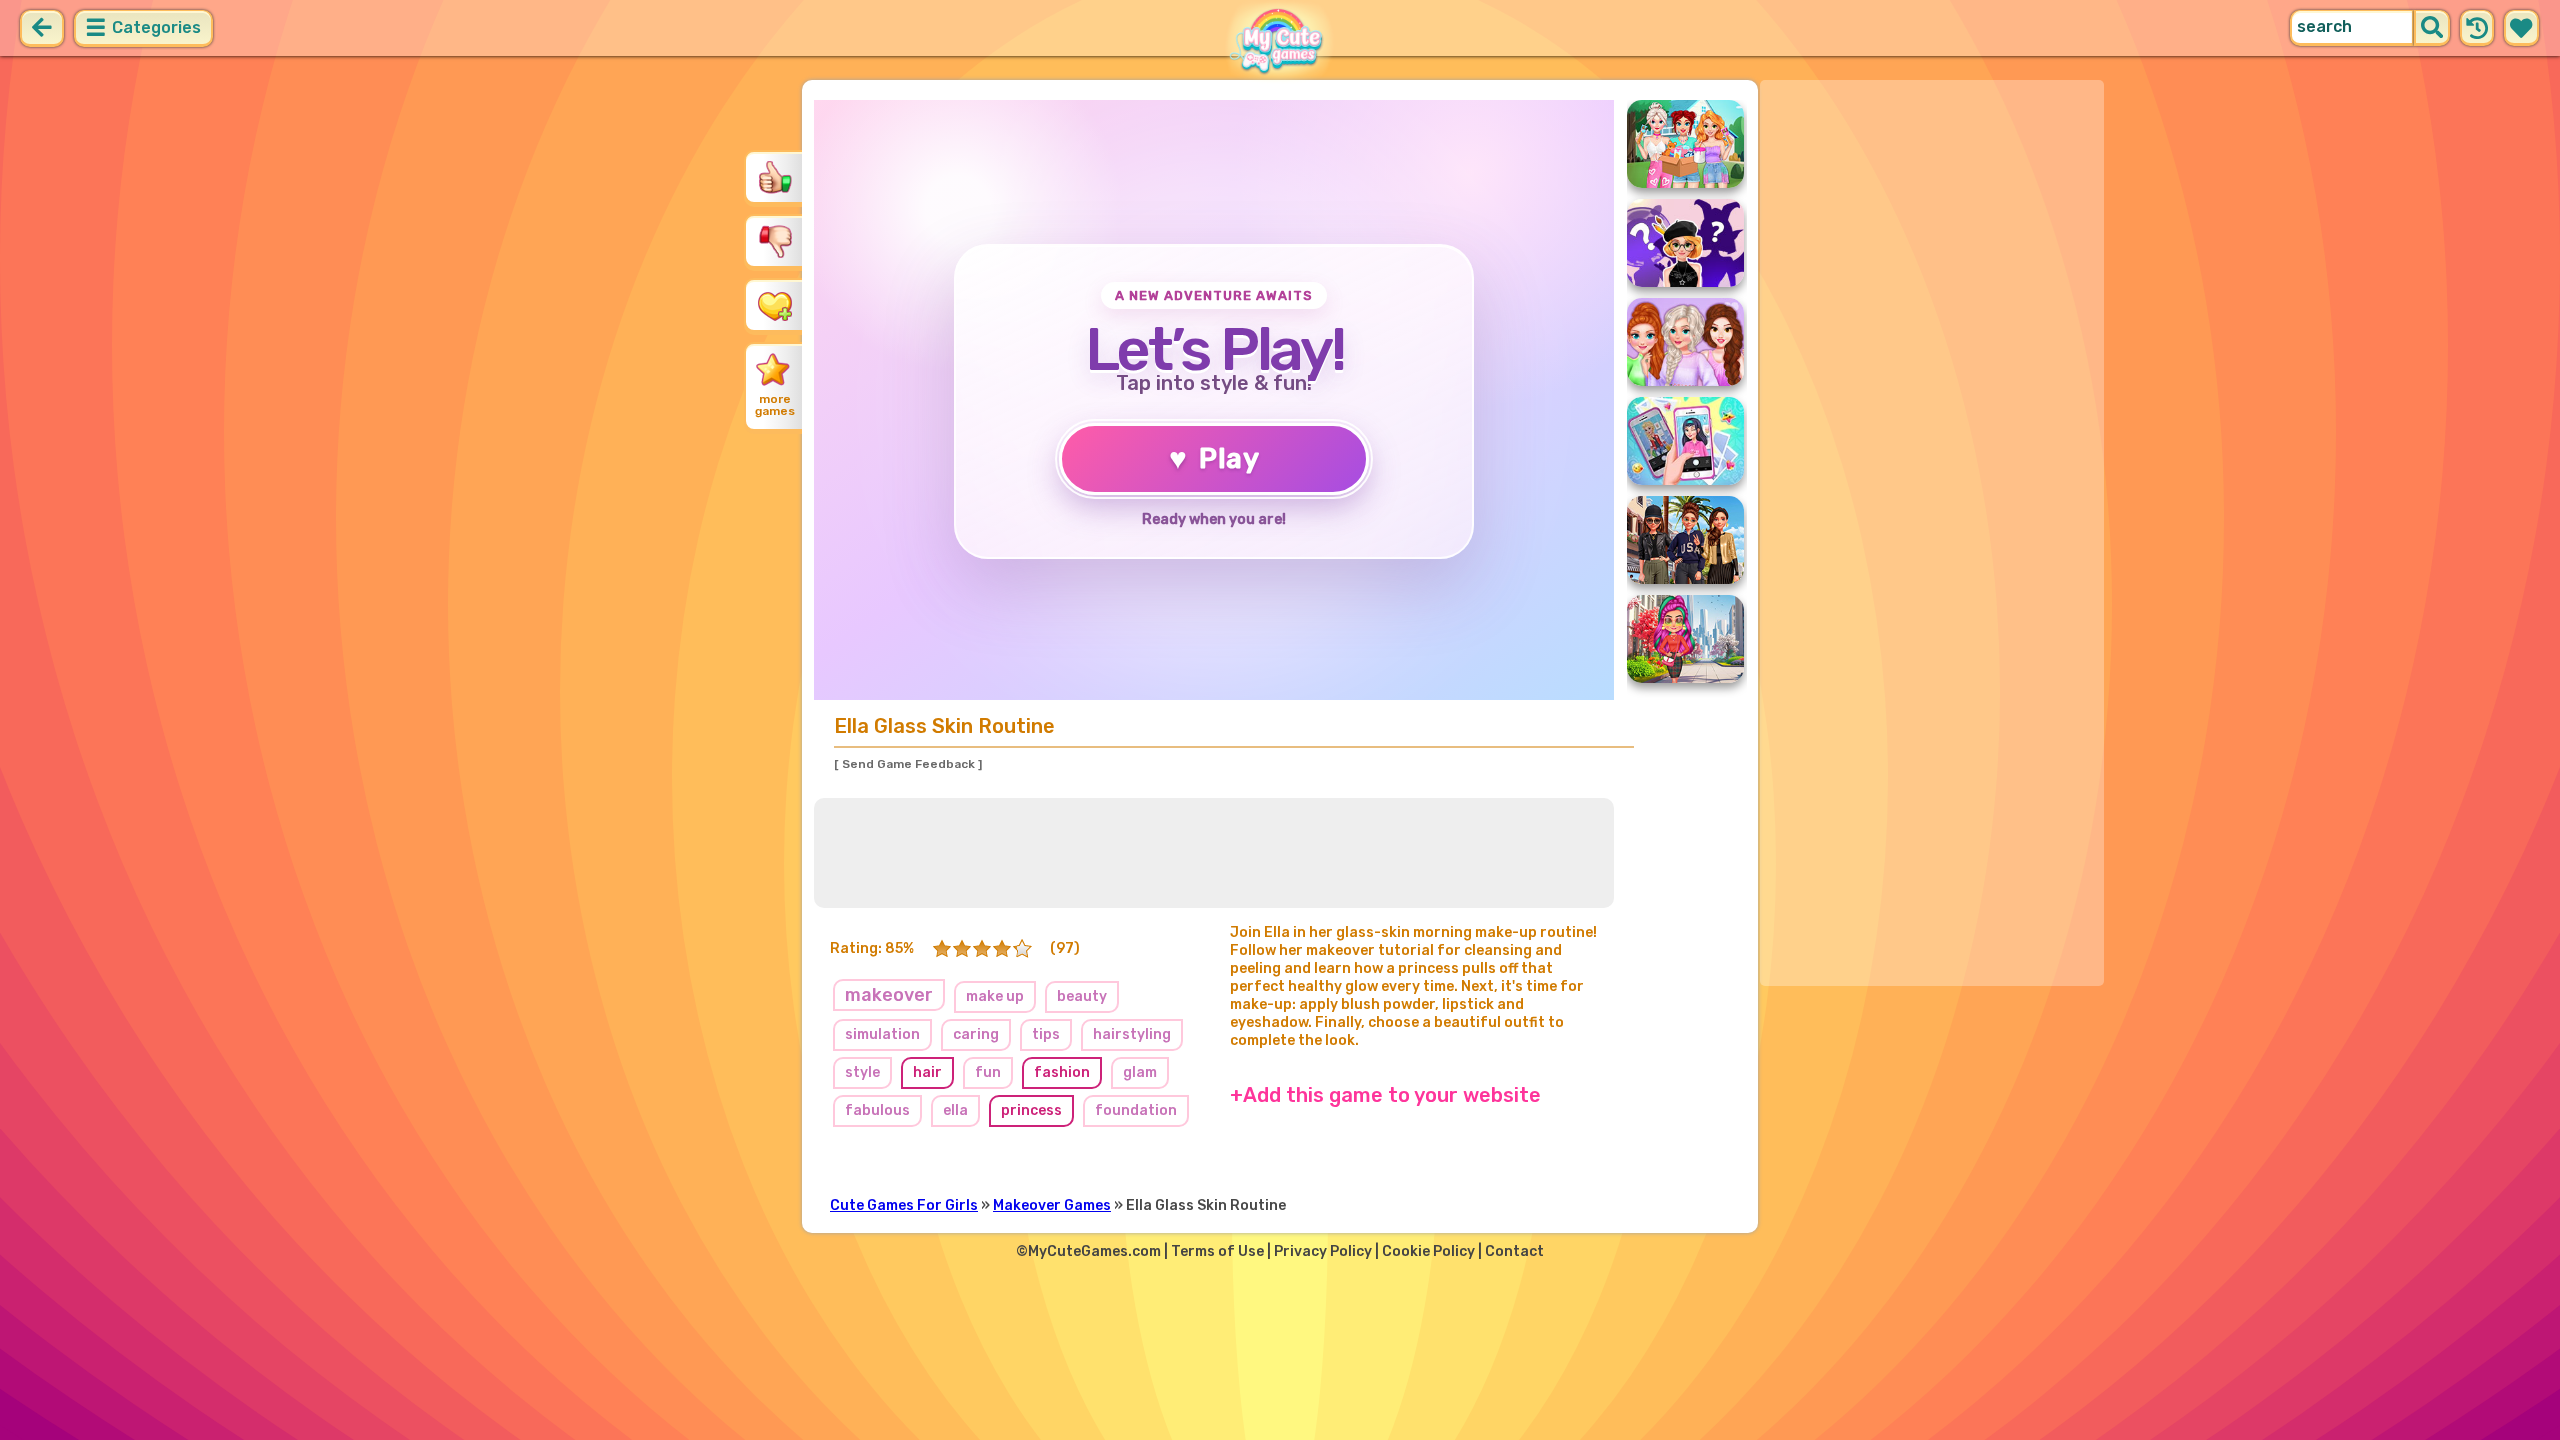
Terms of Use (1217, 1251)
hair (927, 1072)
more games (775, 405)
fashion (1062, 1072)
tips (1046, 1034)
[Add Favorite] (775, 305)
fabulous (877, 1110)
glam (1140, 1072)
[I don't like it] (775, 241)
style (862, 1072)
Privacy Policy (1323, 1251)
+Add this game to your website (1385, 1095)
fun (988, 1072)
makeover (889, 995)
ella (955, 1110)
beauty (1082, 996)
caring (976, 1034)
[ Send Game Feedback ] (908, 764)
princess (1031, 1110)
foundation (1136, 1110)
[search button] (2432, 28)
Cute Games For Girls (904, 1205)
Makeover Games (1052, 1205)
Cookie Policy (1428, 1251)
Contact (1514, 1251)
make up (995, 996)
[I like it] (775, 177)
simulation (882, 1034)
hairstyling (1132, 1034)
